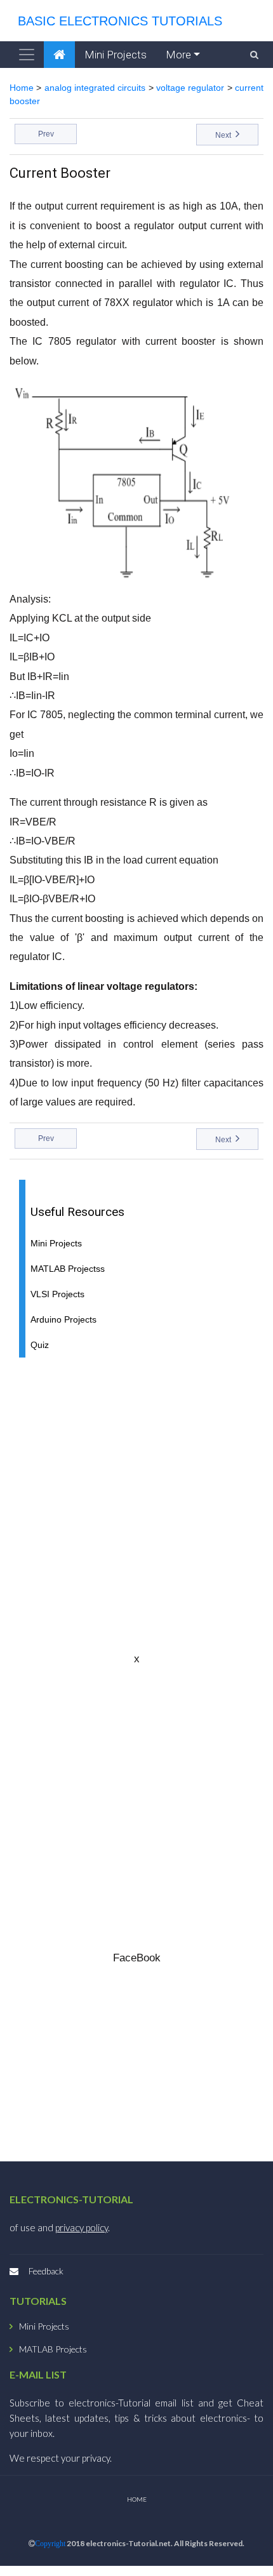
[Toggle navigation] (27, 55)
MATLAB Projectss (68, 1269)
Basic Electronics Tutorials (116, 21)
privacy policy (82, 2227)
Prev (46, 134)
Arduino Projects (63, 1320)
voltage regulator (190, 88)
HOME (137, 2499)
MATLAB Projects (53, 2349)
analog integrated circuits (95, 88)
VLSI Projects (57, 1294)
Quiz (40, 1345)
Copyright (50, 2544)
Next (224, 135)
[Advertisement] (136, 1504)
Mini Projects (116, 55)
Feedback (46, 2271)
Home (22, 88)
